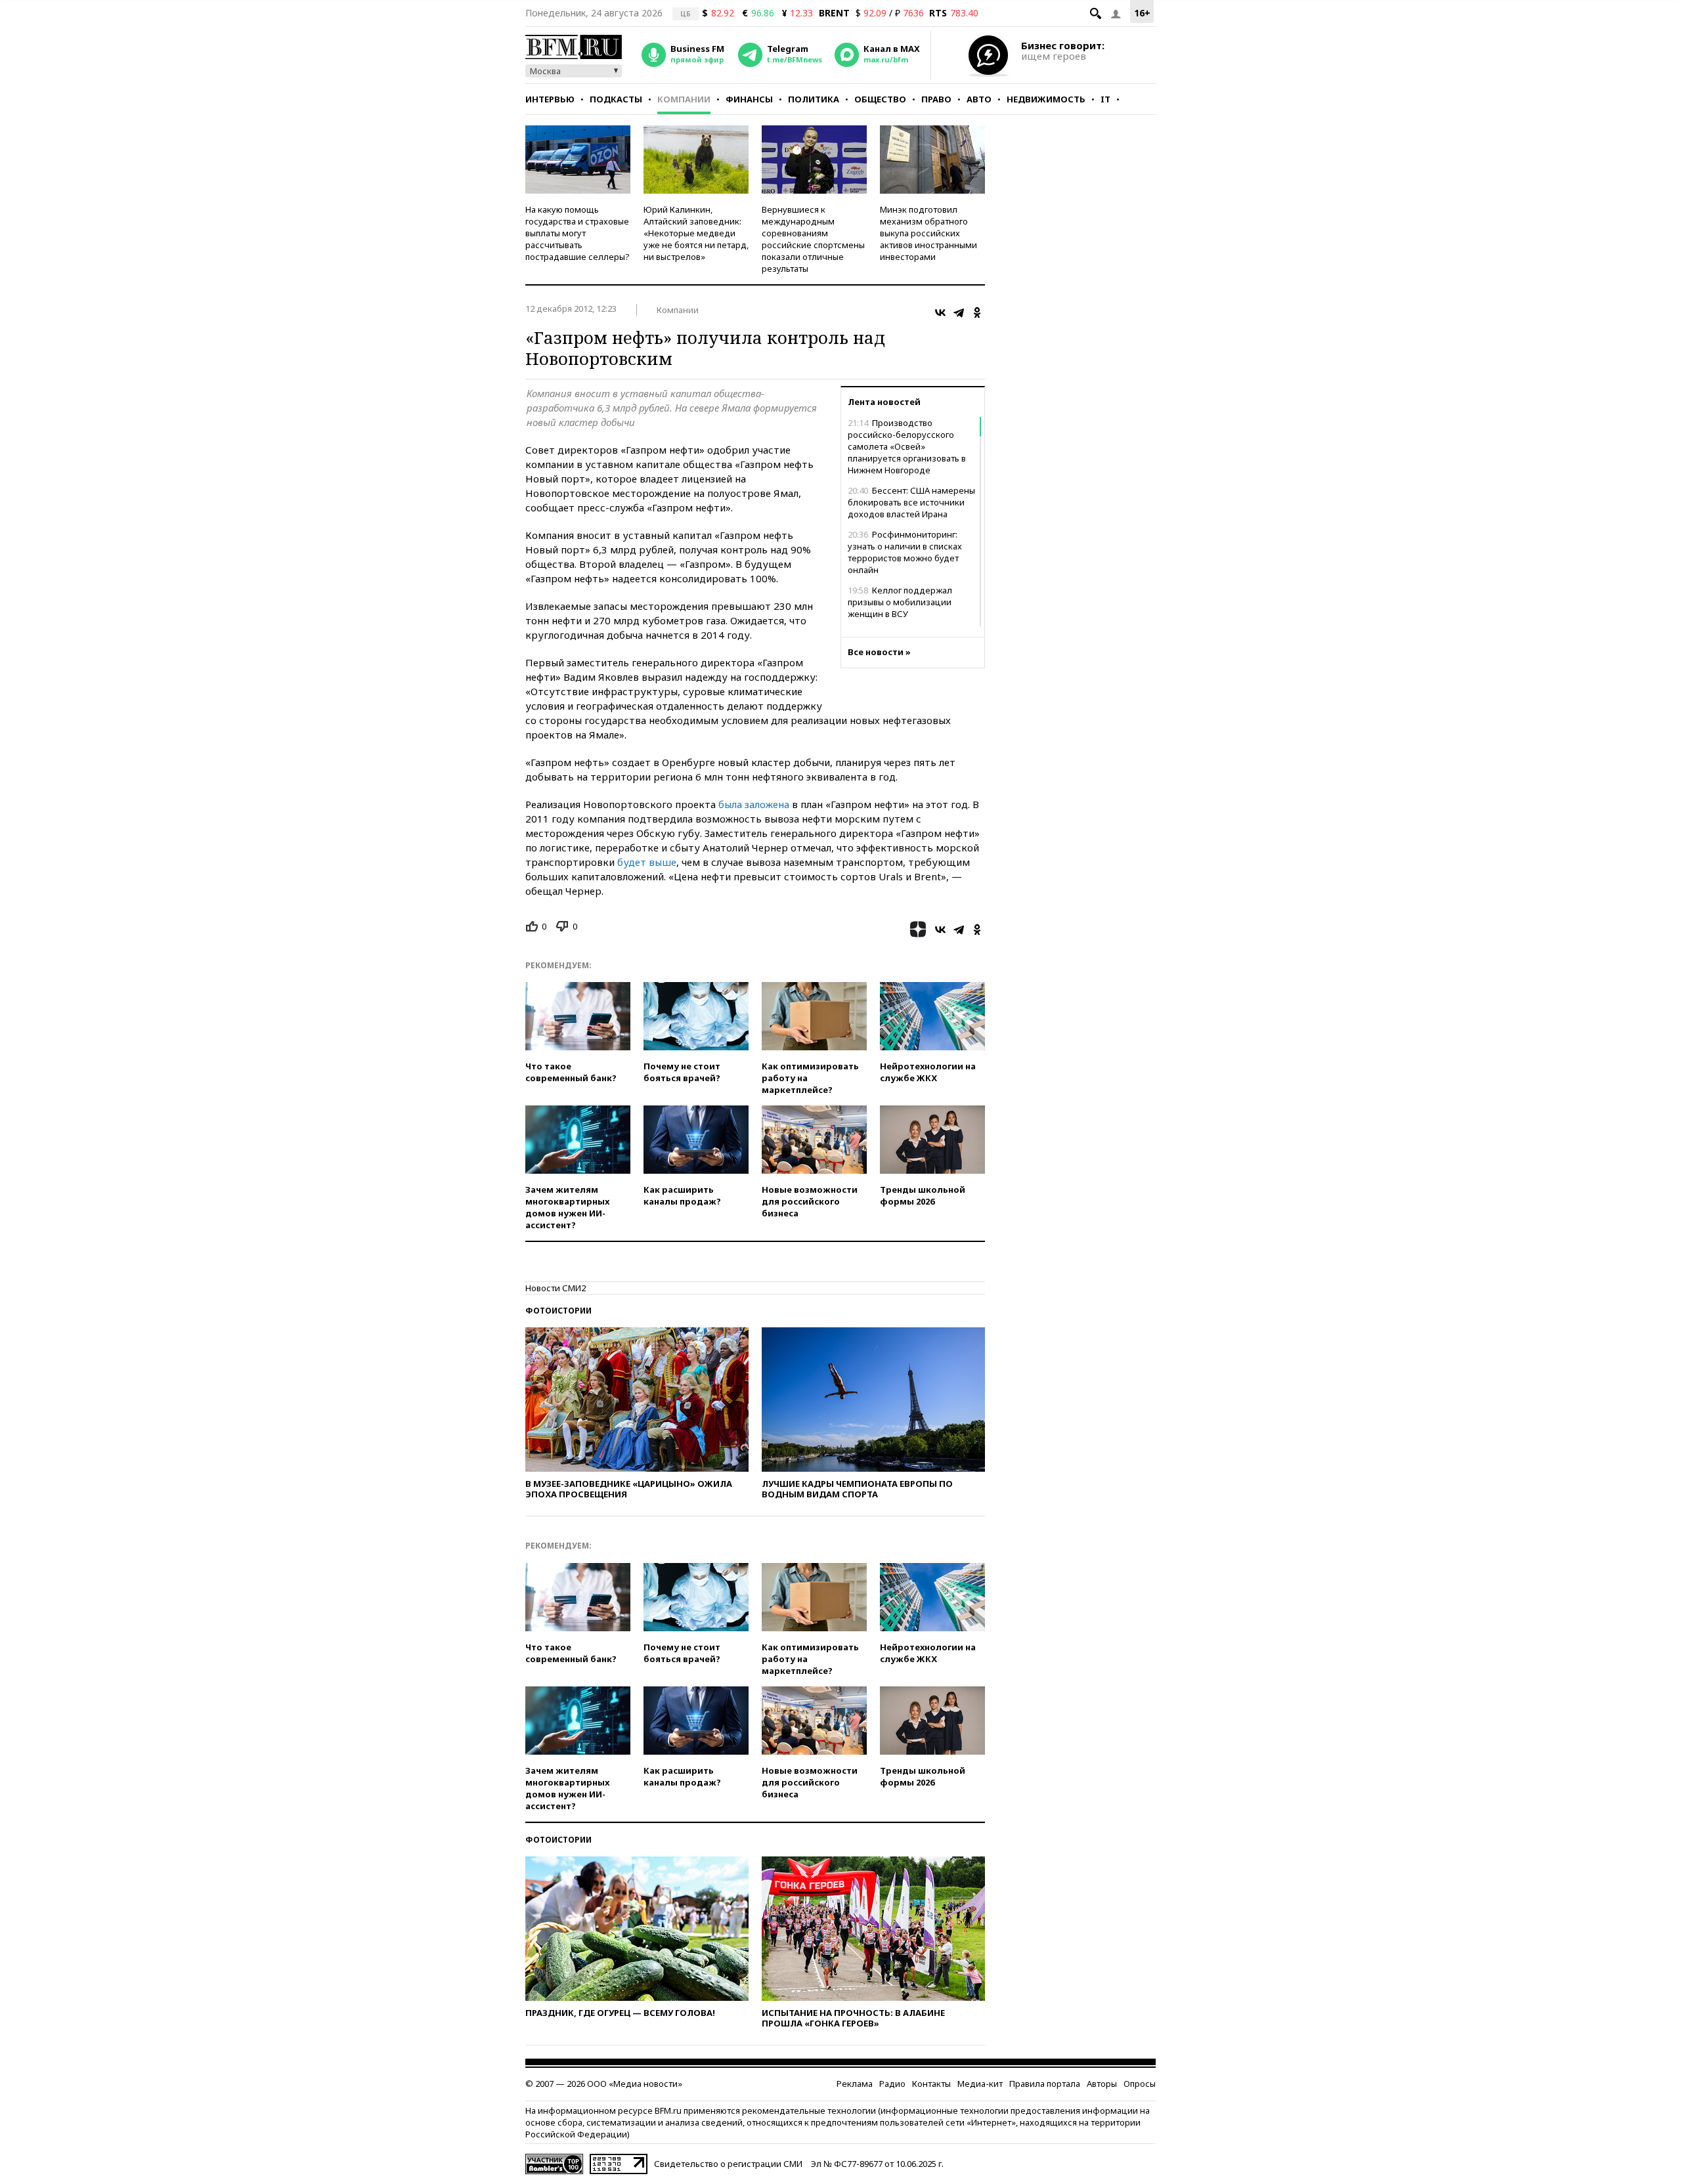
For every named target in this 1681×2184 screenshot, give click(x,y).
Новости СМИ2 (556, 1288)
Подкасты (616, 99)
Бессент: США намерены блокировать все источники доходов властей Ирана (911, 502)
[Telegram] (959, 312)
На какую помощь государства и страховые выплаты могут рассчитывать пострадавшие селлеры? (578, 233)
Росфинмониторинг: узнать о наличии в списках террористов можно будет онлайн (905, 552)
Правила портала (1045, 2084)
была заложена (754, 804)
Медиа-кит (980, 2084)
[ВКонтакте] (940, 312)
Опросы (1140, 2084)
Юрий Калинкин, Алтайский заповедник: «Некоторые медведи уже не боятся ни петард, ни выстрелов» (696, 233)
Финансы (749, 99)
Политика (814, 99)
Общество (880, 99)
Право (936, 99)
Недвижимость (1046, 99)
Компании (684, 99)
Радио (892, 2084)
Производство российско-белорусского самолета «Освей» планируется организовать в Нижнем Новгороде (907, 446)
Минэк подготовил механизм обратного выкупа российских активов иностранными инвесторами (928, 233)
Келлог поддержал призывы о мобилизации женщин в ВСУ (900, 602)
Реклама (855, 2084)
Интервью (550, 99)
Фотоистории (558, 1311)
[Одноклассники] (977, 312)
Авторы (1102, 2084)
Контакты (931, 2084)
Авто (979, 99)
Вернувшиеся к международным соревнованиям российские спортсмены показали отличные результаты (813, 239)
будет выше (647, 862)
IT (1105, 99)
